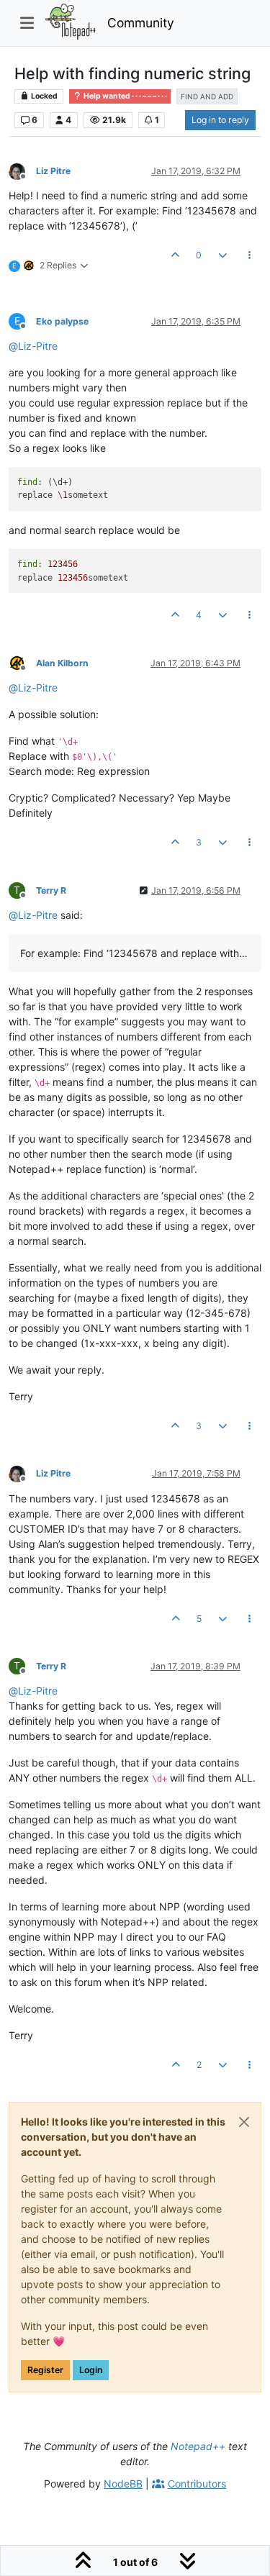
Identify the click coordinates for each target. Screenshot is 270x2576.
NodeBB (123, 2484)
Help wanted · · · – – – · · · (125, 96)
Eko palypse (62, 321)
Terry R (51, 890)
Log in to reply (220, 120)
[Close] (244, 2122)
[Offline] (22, 170)
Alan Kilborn (62, 663)
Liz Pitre (53, 171)
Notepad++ (198, 2446)
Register (45, 2370)
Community (141, 23)
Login (91, 2370)
